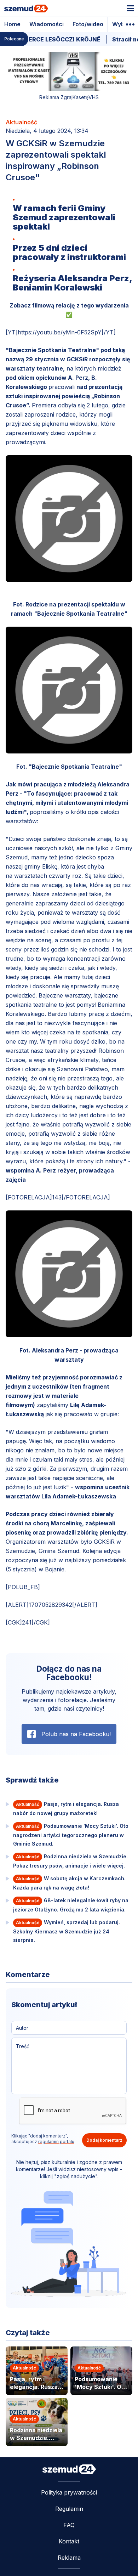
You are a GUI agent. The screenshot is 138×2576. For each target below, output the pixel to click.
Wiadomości (47, 24)
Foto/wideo (88, 24)
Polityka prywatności (69, 2492)
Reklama (69, 2558)
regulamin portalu (56, 2142)
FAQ (69, 2525)
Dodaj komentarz (104, 2140)
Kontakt (69, 2541)
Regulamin (69, 2509)
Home (12, 24)
